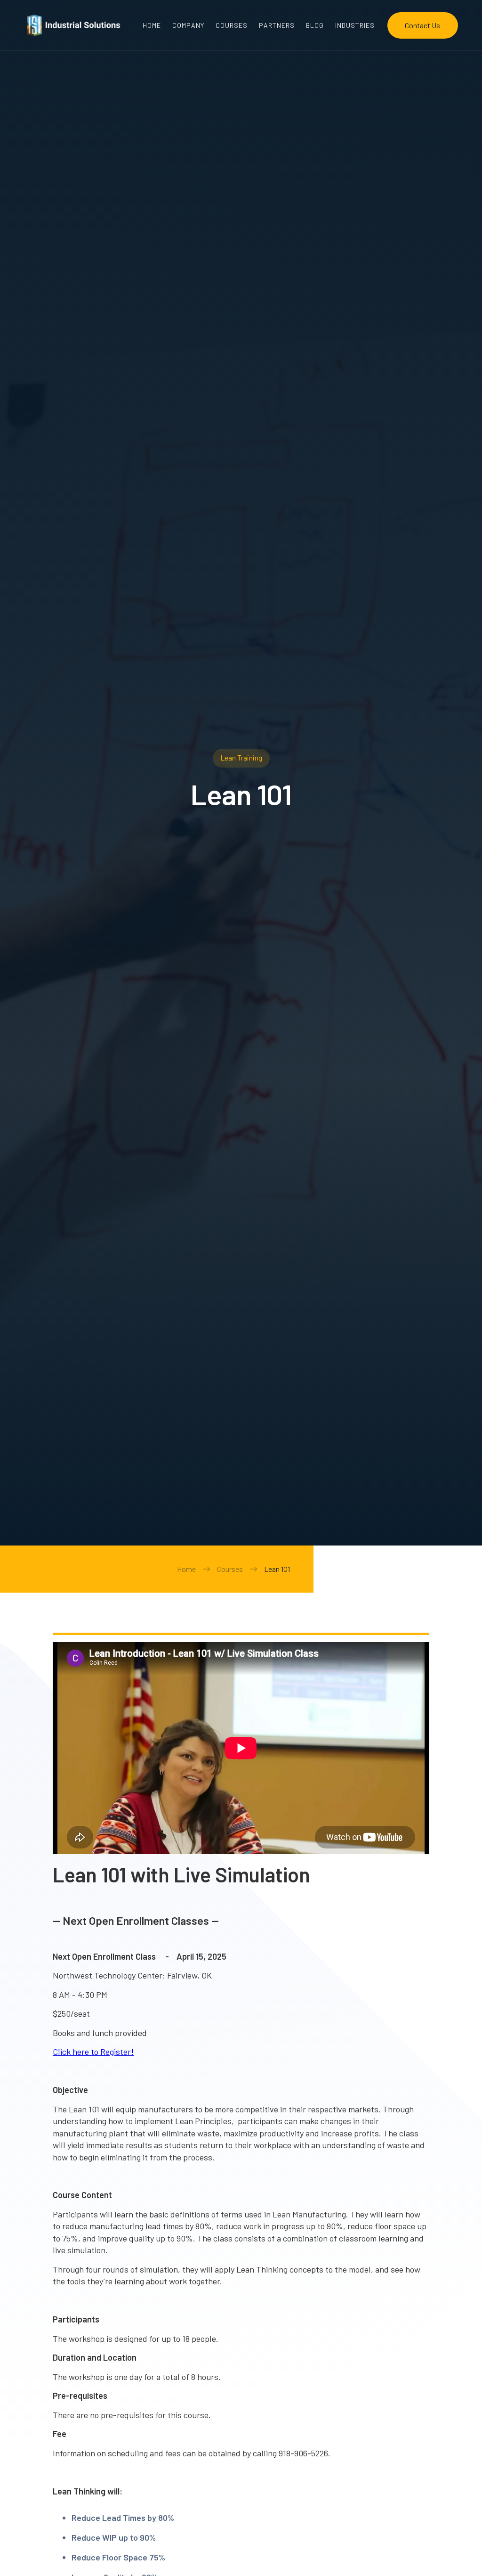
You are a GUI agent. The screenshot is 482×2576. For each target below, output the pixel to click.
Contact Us (422, 25)
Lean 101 (277, 1569)
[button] (355, 25)
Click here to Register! (93, 2052)
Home (186, 1569)
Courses (230, 1569)
